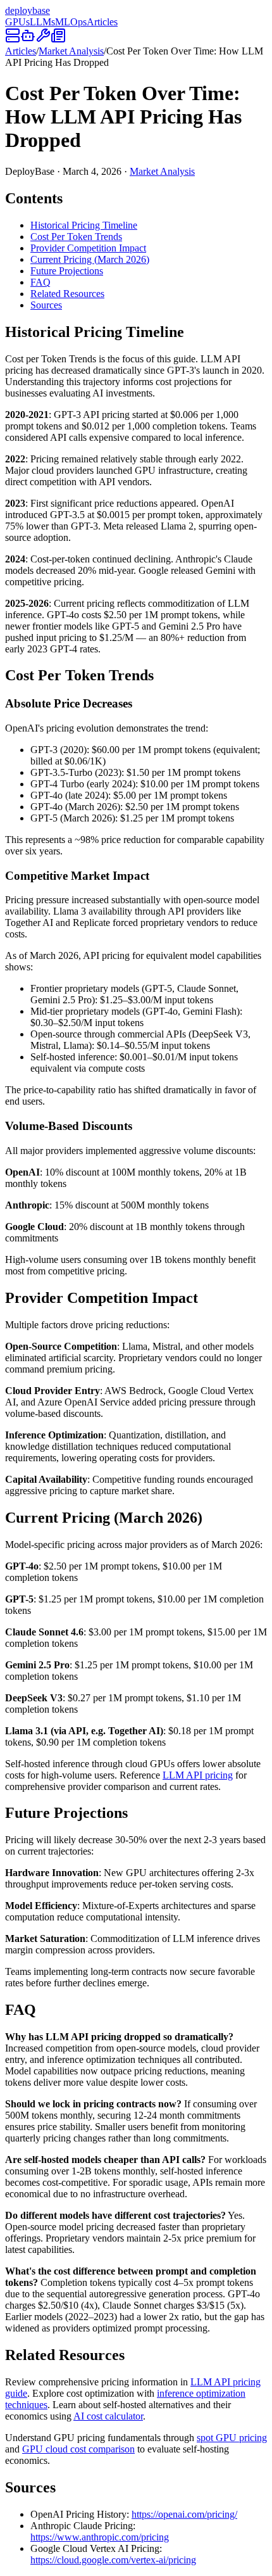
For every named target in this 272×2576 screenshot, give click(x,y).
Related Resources (67, 294)
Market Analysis (71, 51)
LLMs (42, 22)
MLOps (71, 22)
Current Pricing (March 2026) (90, 259)
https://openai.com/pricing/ (184, 2514)
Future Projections (67, 271)
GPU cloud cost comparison (78, 2449)
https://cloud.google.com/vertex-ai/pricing (113, 2560)
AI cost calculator (108, 2416)
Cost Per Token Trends (76, 237)
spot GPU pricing (232, 2438)
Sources (46, 305)
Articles (102, 22)
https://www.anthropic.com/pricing (100, 2537)
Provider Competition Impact (88, 248)
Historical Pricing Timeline (84, 225)
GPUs (17, 22)
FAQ (40, 282)
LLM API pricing (198, 1775)
